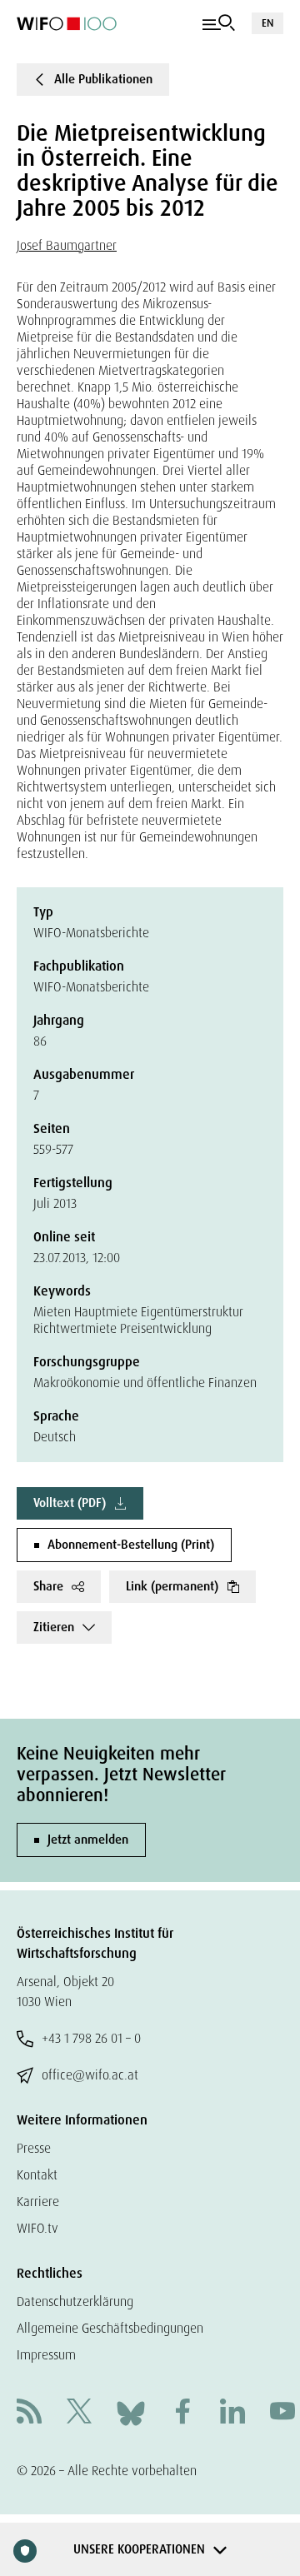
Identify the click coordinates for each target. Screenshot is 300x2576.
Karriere (38, 2202)
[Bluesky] (131, 2412)
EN (267, 23)
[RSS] (29, 2413)
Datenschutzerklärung (75, 2301)
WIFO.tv (37, 2228)
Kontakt (37, 2175)
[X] (79, 2413)
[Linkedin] (232, 2413)
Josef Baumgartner (67, 245)
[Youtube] (282, 2413)
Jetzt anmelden (88, 1840)
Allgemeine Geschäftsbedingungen (110, 2328)
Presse (34, 2148)
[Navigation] (219, 23)
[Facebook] (182, 2413)
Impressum (46, 2355)
